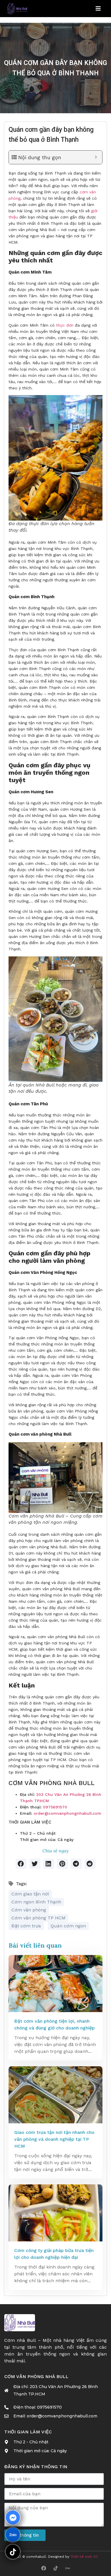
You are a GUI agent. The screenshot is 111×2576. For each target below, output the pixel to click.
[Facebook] (44, 2568)
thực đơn (65, 325)
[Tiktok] (55, 2568)
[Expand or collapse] (96, 157)
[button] (21, 1864)
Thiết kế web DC (84, 2557)
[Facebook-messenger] (13, 2518)
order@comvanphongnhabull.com (67, 1813)
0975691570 (55, 1807)
